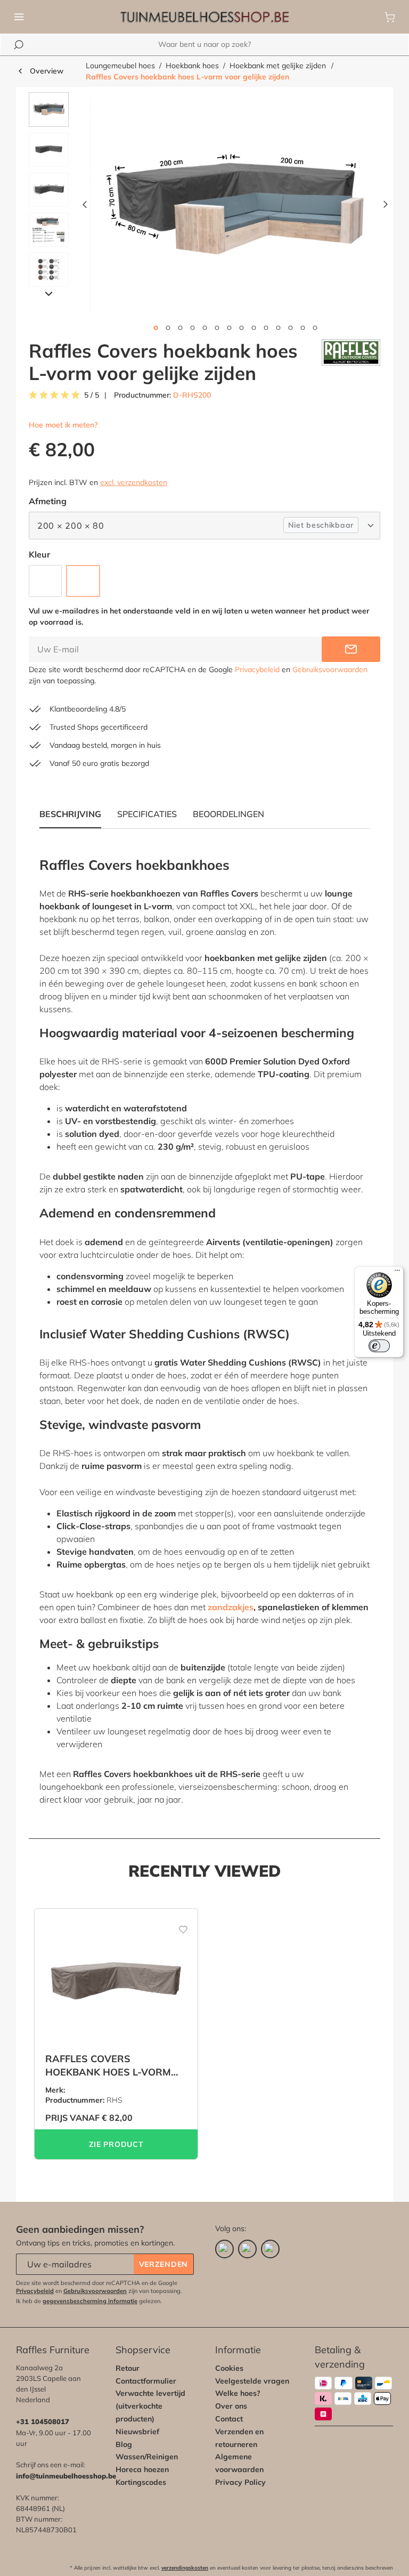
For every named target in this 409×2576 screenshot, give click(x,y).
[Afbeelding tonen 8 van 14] (241, 328)
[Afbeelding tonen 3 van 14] (180, 328)
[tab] (147, 814)
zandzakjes (231, 1607)
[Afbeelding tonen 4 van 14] (192, 328)
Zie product (116, 2144)
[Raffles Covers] (351, 362)
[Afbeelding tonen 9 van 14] (253, 328)
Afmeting (48, 501)
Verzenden (163, 2264)
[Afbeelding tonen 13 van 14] (302, 328)
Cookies (229, 2368)
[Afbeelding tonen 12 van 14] (290, 328)
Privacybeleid (257, 669)
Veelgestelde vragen (252, 2381)
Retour (128, 2368)
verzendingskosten (185, 2568)
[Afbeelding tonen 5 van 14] (204, 328)
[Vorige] (85, 207)
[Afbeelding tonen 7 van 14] (229, 328)
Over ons (231, 2406)
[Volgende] (386, 207)
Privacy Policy (240, 2482)
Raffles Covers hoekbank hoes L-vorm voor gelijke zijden (187, 77)
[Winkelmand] (390, 17)
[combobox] (204, 45)
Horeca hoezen (142, 2469)
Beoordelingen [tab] (228, 814)
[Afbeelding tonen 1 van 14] (156, 328)
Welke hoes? (238, 2393)
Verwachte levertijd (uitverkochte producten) (150, 2406)
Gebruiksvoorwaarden (330, 669)
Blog (124, 2444)
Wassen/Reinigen (147, 2457)
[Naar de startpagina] (204, 17)
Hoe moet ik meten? (63, 425)
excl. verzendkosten (134, 482)
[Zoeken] (19, 45)
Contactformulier (146, 2381)
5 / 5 (92, 395)
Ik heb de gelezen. (89, 2301)
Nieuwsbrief (137, 2432)
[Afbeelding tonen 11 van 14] (278, 328)
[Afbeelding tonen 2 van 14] (168, 328)
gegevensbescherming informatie (90, 2301)
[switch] (379, 1346)
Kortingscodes (141, 2482)
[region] (204, 207)
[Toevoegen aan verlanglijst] (176, 1925)
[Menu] (19, 17)
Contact (229, 2419)
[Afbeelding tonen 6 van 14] (217, 328)
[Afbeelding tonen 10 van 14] (266, 328)
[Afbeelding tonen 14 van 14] (315, 328)
